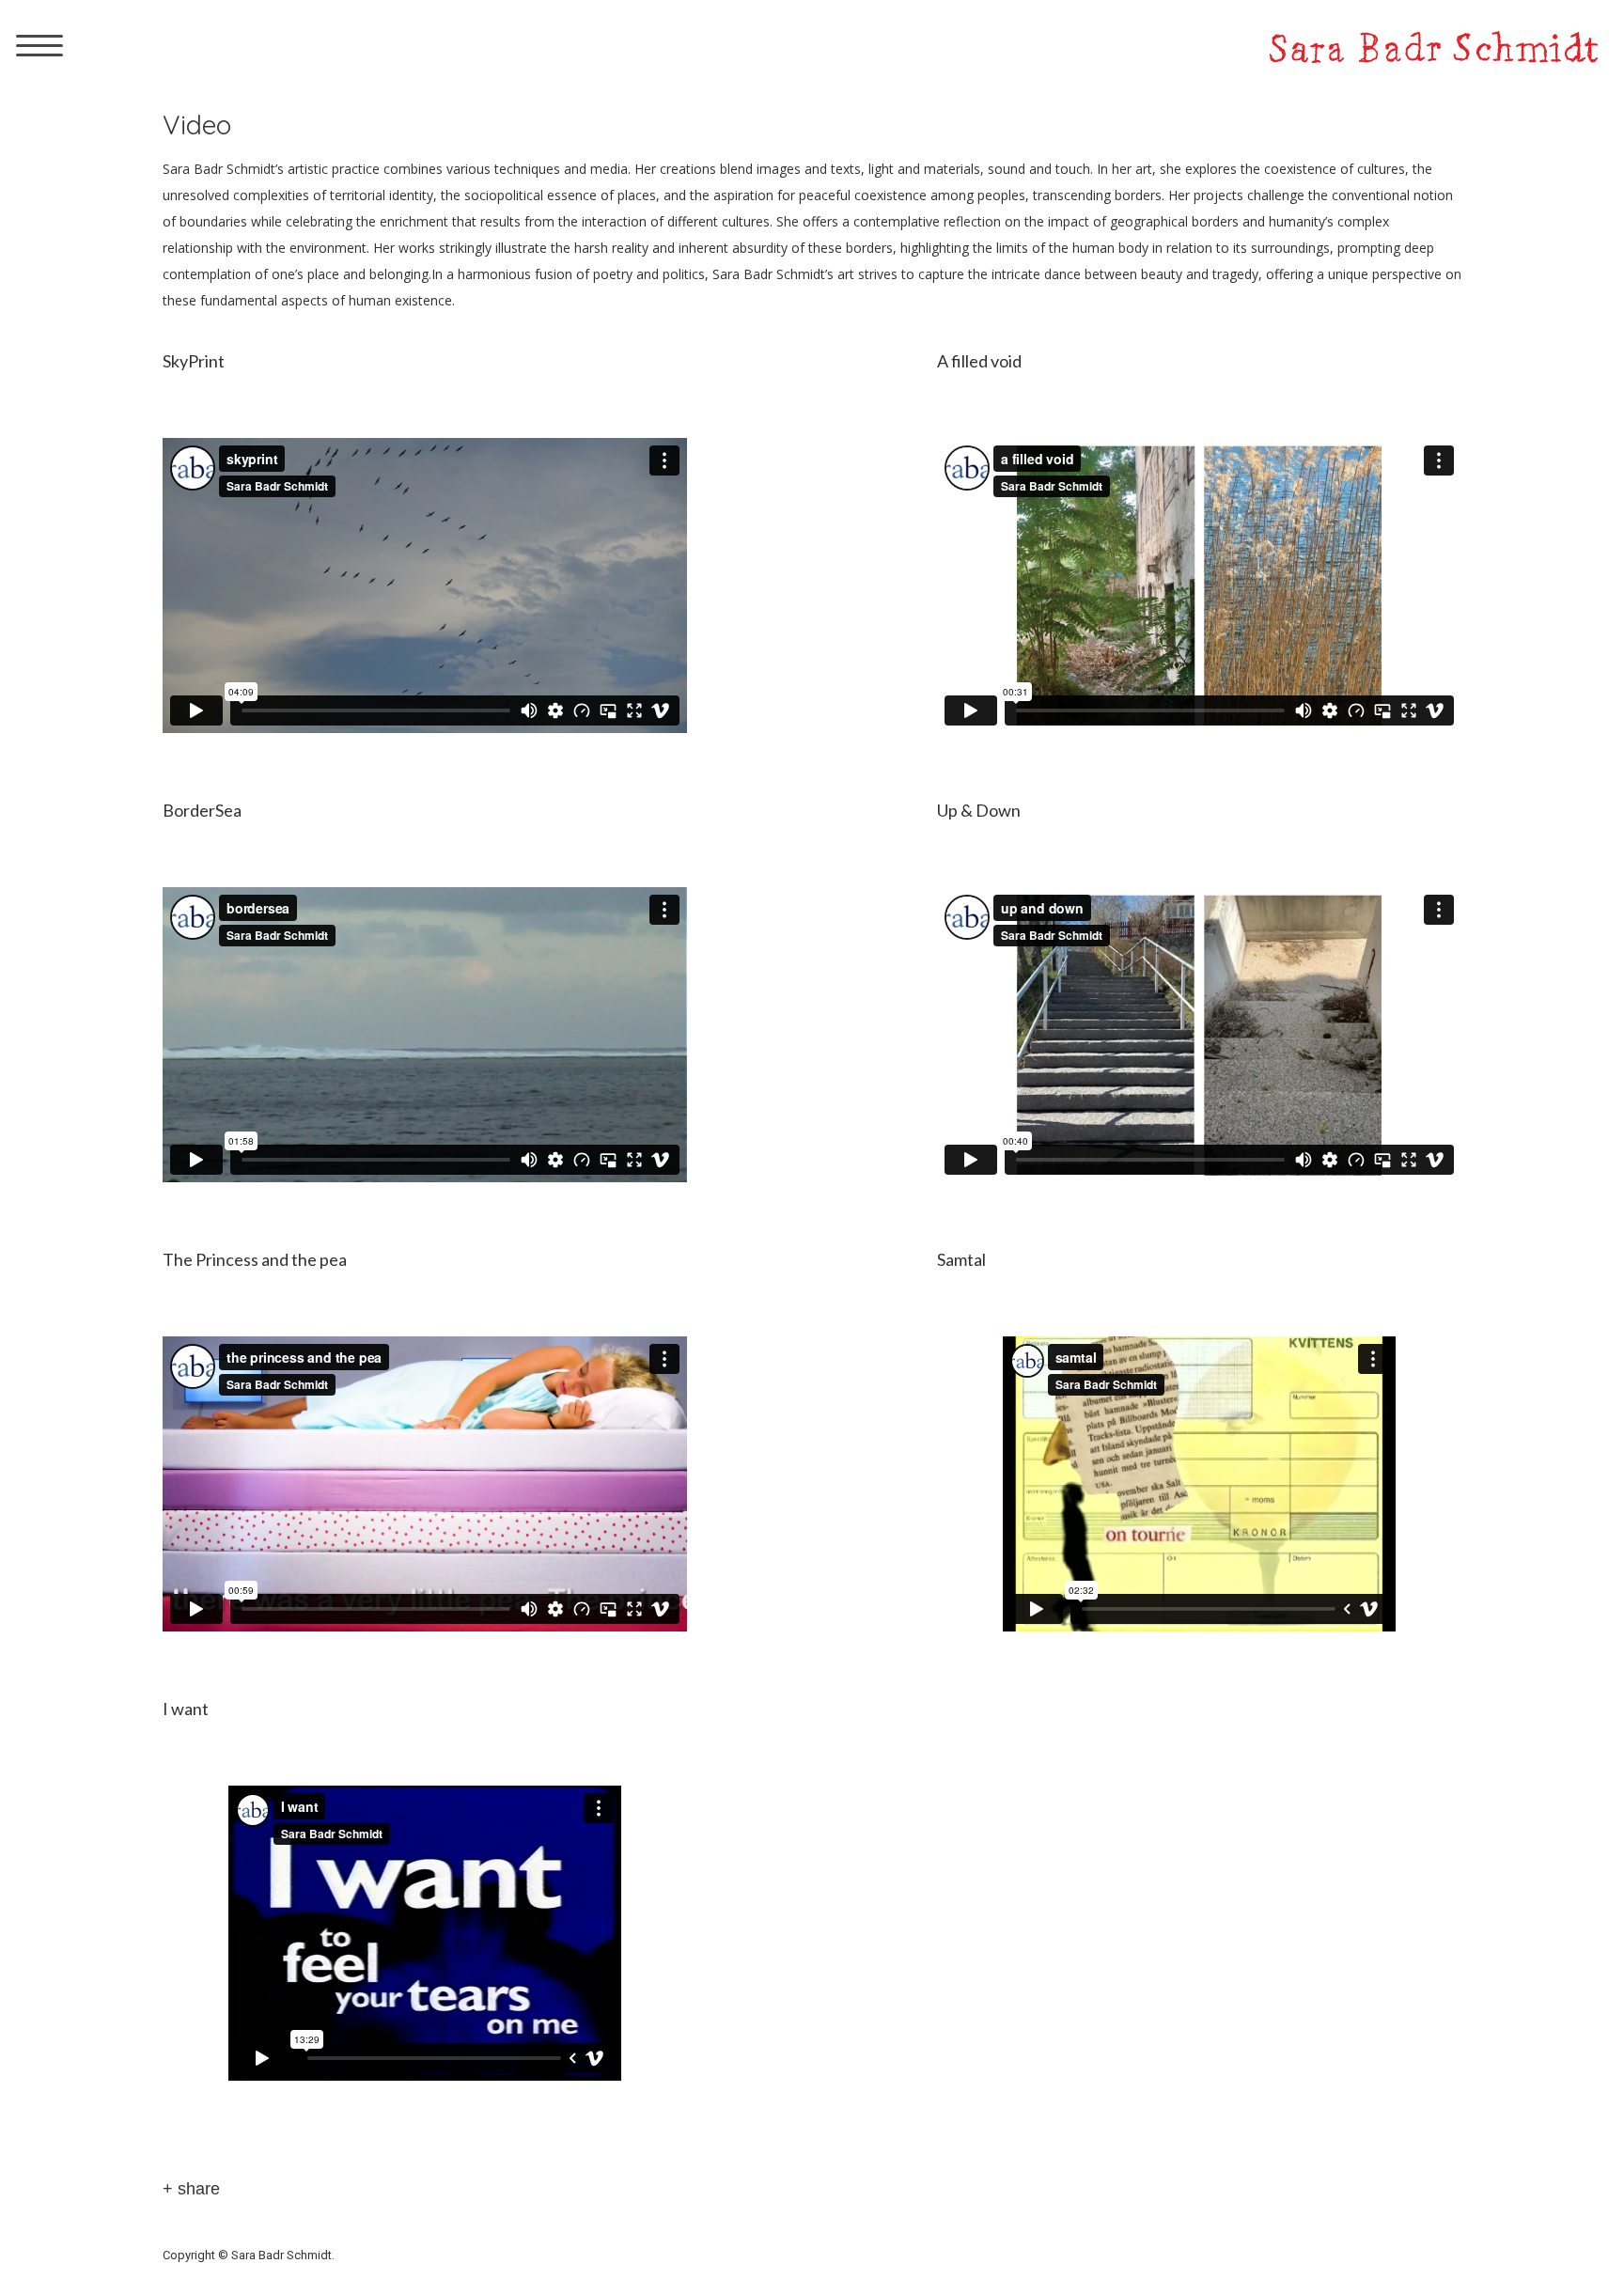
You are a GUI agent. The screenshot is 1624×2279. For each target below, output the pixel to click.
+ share (191, 2189)
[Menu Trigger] (39, 45)
